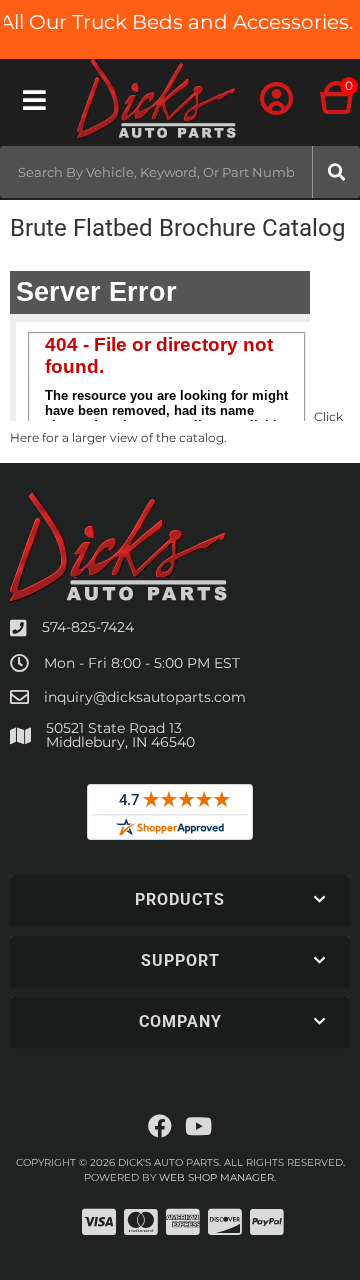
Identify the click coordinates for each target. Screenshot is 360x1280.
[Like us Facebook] (160, 1127)
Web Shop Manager (216, 1177)
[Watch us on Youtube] (198, 1127)
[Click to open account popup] (277, 100)
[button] (180, 172)
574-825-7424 (88, 627)
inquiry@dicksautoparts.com (145, 697)
